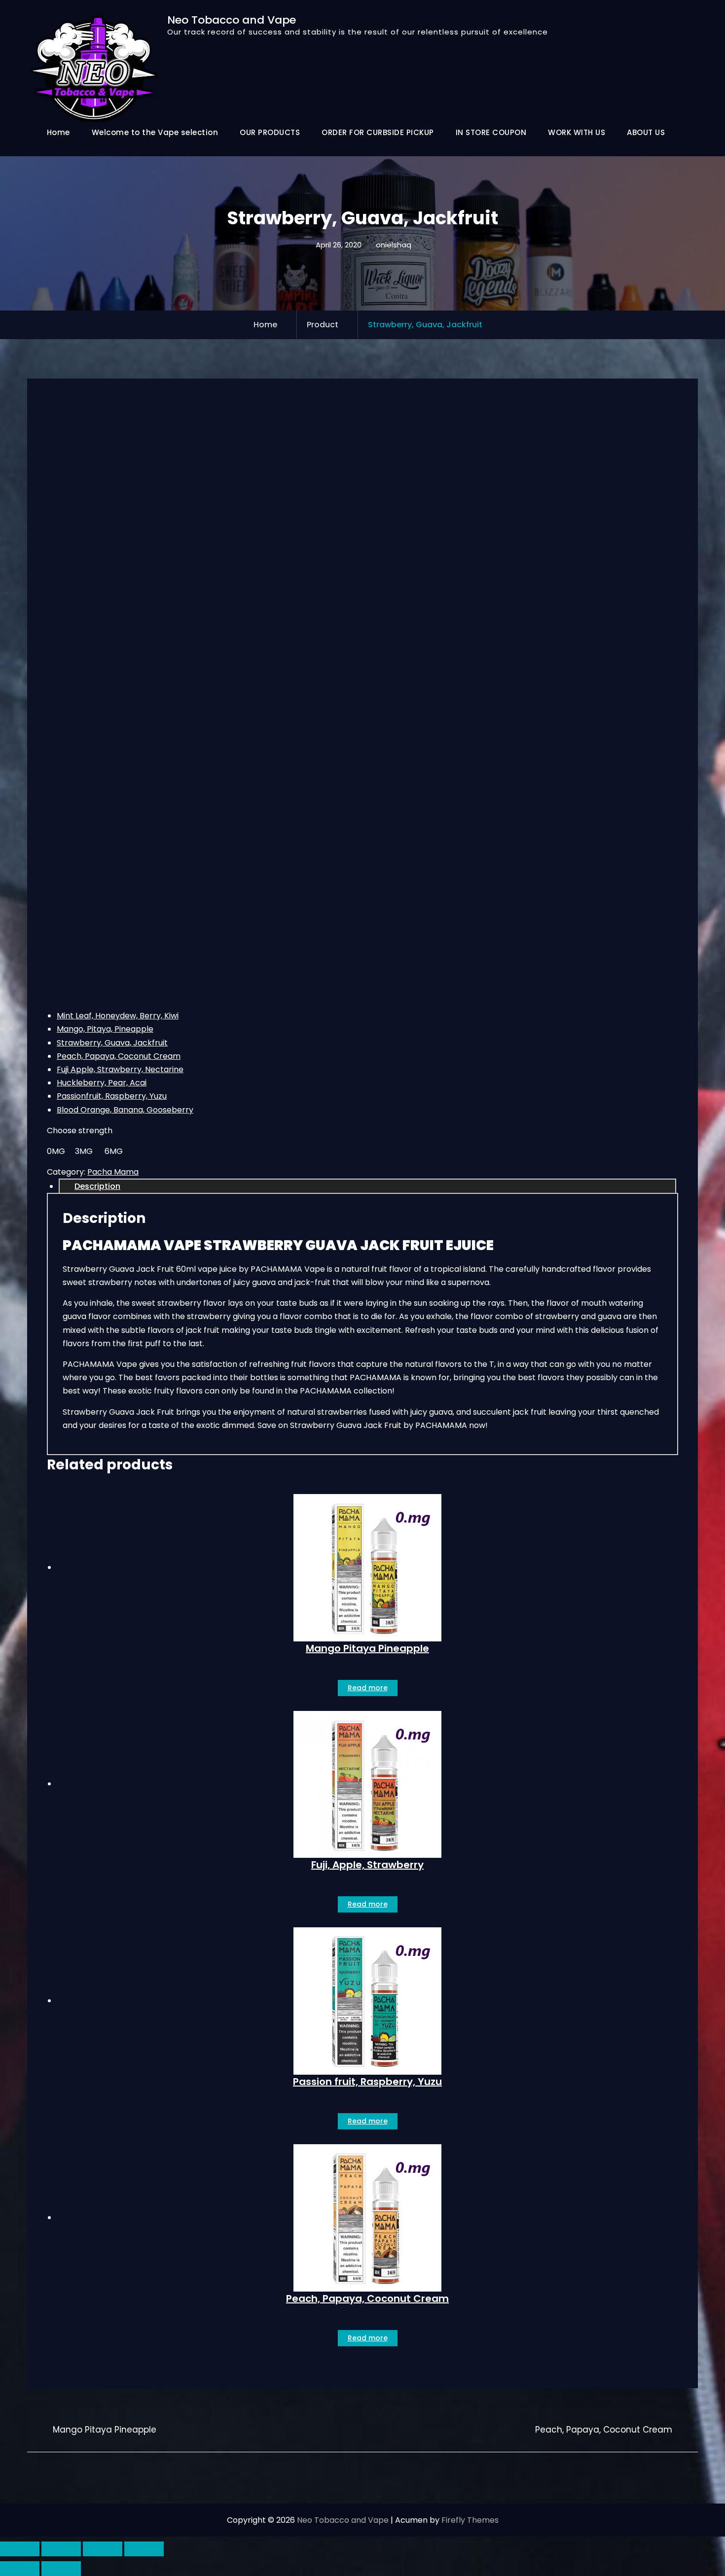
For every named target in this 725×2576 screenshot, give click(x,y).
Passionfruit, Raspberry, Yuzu (112, 1096)
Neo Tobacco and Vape (232, 20)
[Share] (103, 2549)
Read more (368, 1688)
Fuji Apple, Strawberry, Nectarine (120, 1069)
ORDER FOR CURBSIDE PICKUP (378, 132)
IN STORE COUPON (491, 132)
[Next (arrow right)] (61, 2569)
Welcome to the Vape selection (155, 132)
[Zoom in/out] (20, 2549)
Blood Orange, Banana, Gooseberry (125, 1110)
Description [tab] (97, 1186)
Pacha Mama (113, 1172)
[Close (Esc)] (144, 2549)
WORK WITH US (577, 132)
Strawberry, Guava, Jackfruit (112, 1043)
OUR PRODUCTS (270, 132)
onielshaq (394, 245)
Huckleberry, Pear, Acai (102, 1083)
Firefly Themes (470, 2520)
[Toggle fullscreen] (61, 2549)
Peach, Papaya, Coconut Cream (119, 1056)
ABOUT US (646, 132)
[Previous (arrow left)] (20, 2569)
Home (58, 132)
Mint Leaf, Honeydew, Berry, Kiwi (118, 1016)
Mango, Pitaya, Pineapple (105, 1029)
